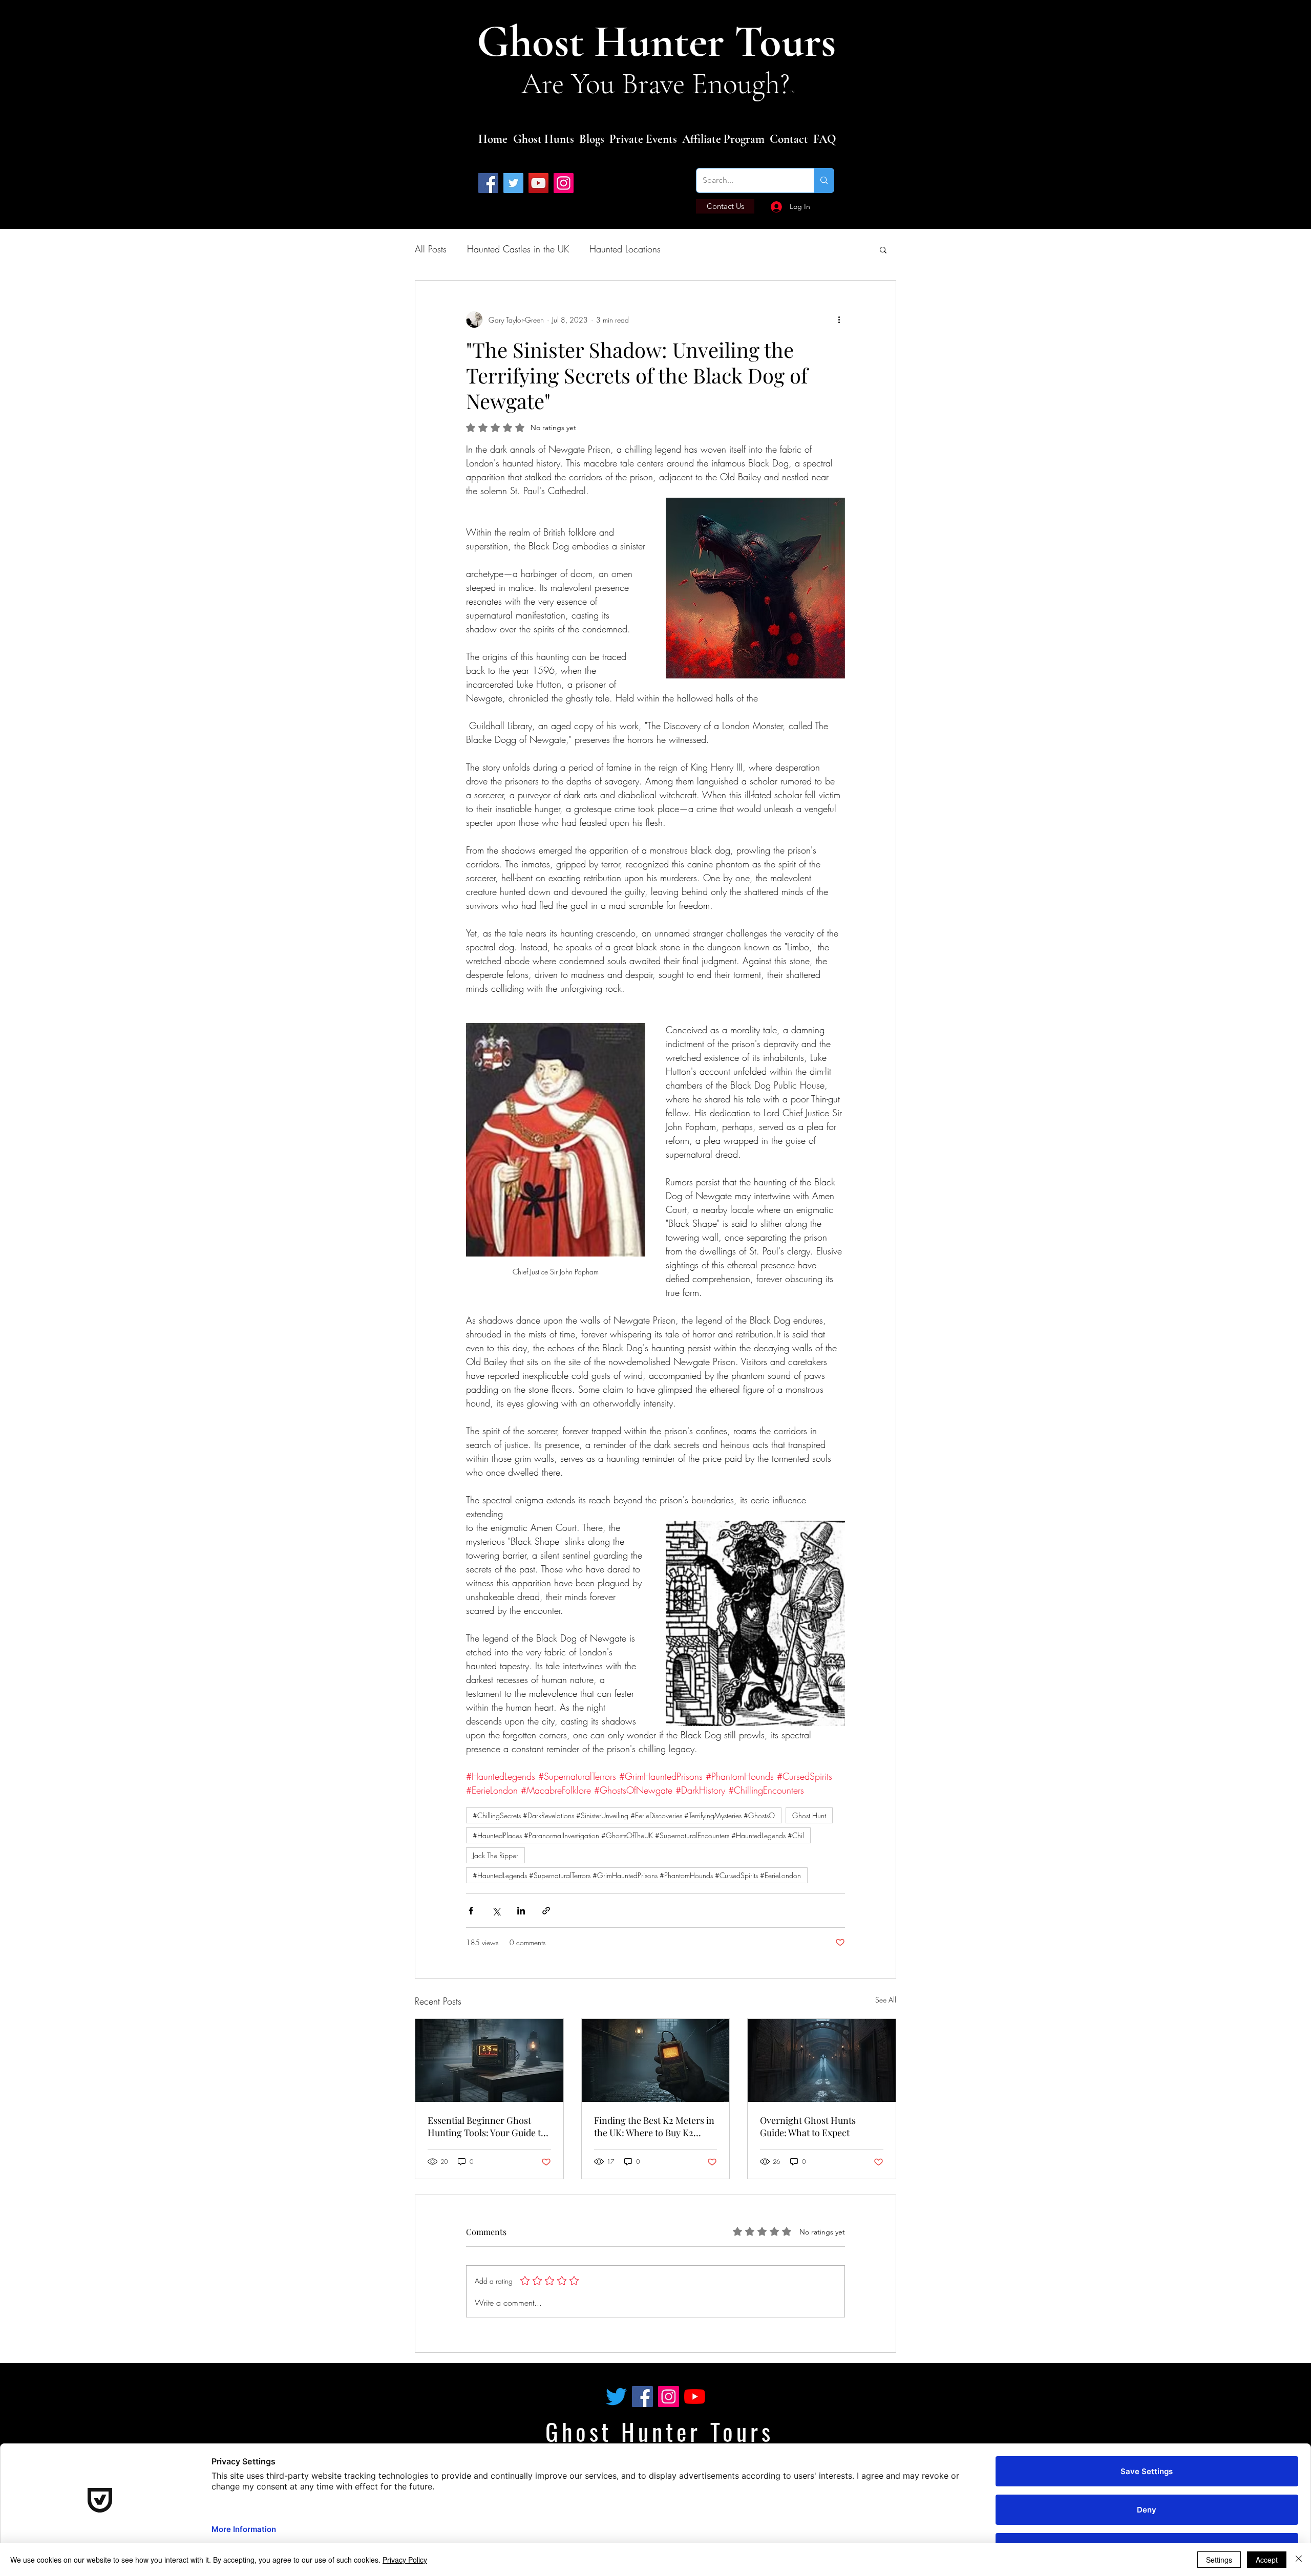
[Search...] (824, 180)
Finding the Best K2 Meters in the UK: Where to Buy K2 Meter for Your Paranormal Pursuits (654, 2126)
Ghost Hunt (809, 1815)
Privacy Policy (405, 2560)
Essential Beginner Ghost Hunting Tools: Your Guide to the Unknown (487, 2126)
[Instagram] (564, 183)
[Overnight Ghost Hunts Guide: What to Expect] (822, 2060)
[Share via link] (546, 1911)
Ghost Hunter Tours (661, 42)
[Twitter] (513, 183)
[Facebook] (488, 183)
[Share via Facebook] (471, 1911)
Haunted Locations (625, 249)
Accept (1267, 2560)
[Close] (1299, 2560)
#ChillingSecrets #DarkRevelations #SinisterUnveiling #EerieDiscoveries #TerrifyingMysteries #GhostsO (624, 1815)
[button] (883, 249)
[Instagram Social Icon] (669, 2397)
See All (886, 2000)
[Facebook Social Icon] (642, 2397)
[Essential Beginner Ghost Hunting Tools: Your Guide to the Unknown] (489, 2060)
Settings (1219, 2560)
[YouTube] (538, 183)
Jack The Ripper (495, 1855)
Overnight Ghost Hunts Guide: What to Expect (808, 2126)
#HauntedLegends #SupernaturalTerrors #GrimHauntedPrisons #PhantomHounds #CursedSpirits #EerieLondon (637, 1875)
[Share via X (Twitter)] (496, 1911)
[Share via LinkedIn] (521, 1911)
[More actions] (839, 320)
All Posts (431, 249)
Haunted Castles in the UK (518, 249)
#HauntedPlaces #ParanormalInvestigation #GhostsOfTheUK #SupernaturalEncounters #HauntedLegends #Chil (638, 1835)
